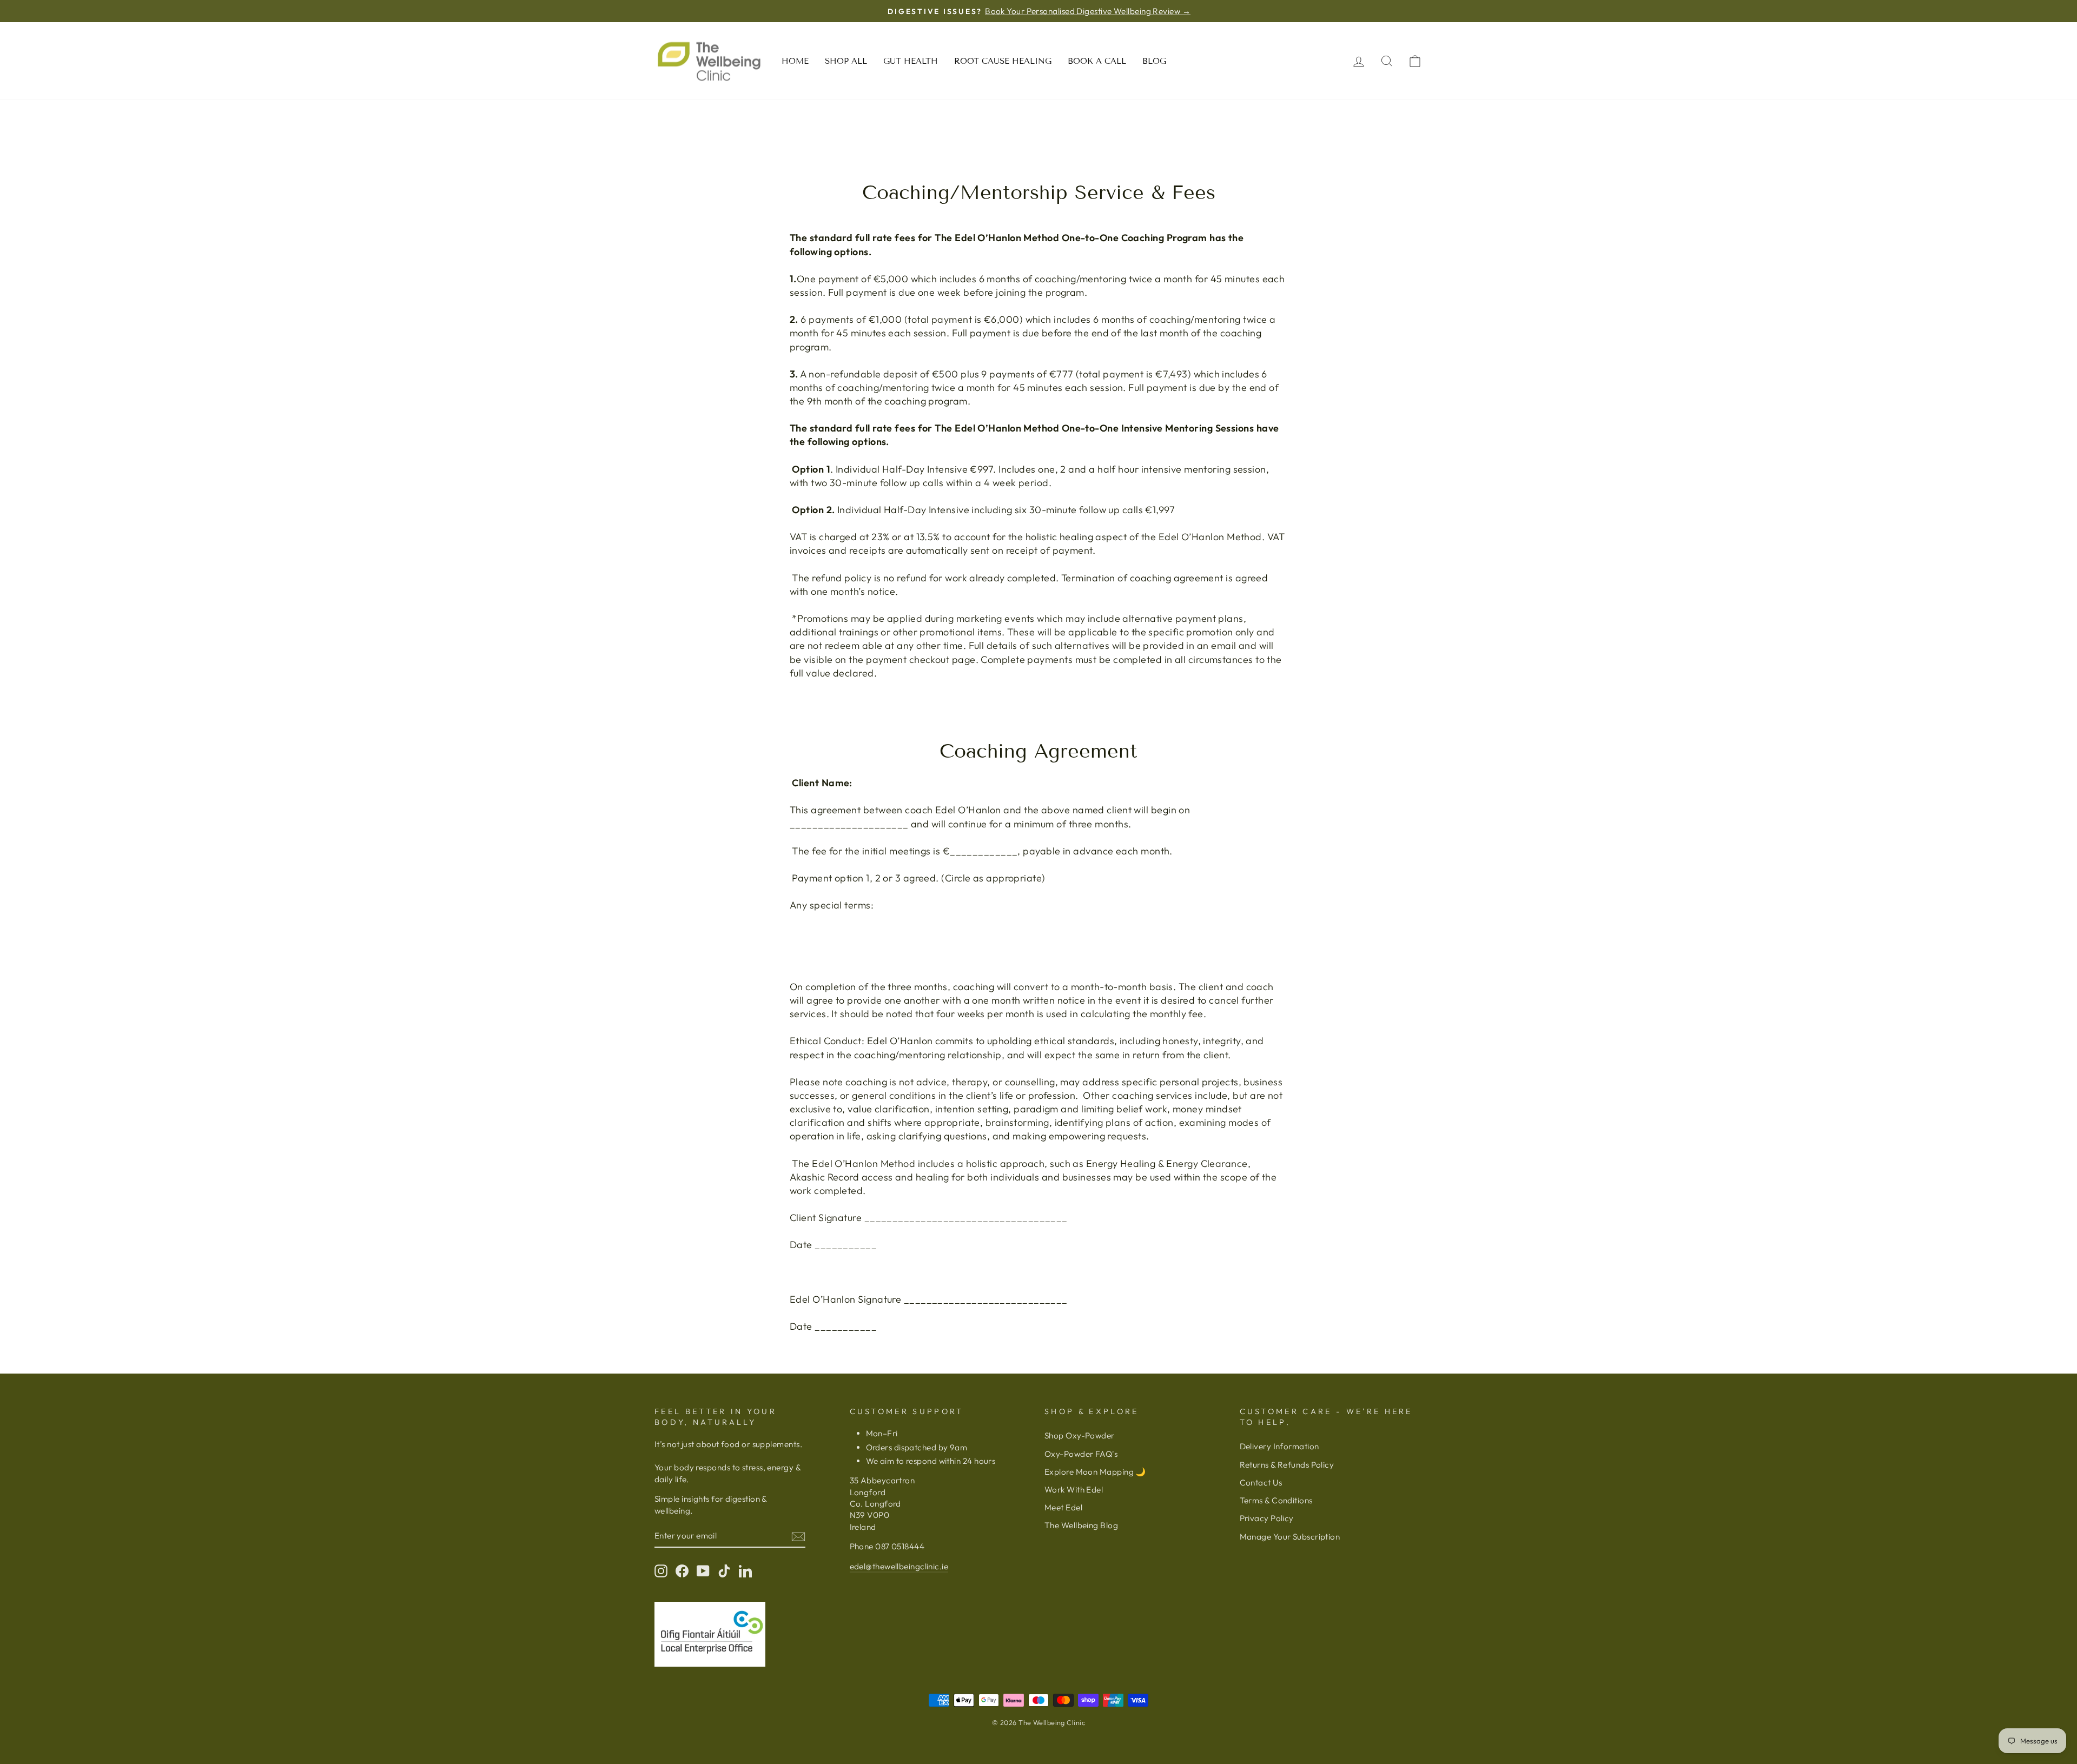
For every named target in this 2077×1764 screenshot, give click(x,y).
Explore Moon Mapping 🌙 (1095, 1472)
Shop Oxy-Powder (1080, 1435)
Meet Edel (1063, 1507)
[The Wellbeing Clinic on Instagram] (661, 1570)
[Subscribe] (798, 1536)
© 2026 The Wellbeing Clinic (1038, 1722)
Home (795, 61)
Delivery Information (1279, 1446)
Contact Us (1261, 1483)
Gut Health (911, 61)
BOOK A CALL (1097, 61)
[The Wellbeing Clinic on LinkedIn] (745, 1570)
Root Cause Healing (1003, 61)
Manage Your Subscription (1290, 1537)
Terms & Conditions (1276, 1500)
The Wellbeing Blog (1081, 1525)
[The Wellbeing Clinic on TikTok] (724, 1570)
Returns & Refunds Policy (1287, 1465)
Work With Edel (1074, 1490)
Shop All (846, 61)
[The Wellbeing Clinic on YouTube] (703, 1570)
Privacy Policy (1267, 1518)
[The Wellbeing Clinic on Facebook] (682, 1570)
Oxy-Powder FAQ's (1081, 1454)
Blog (1154, 61)
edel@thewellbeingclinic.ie (899, 1566)
